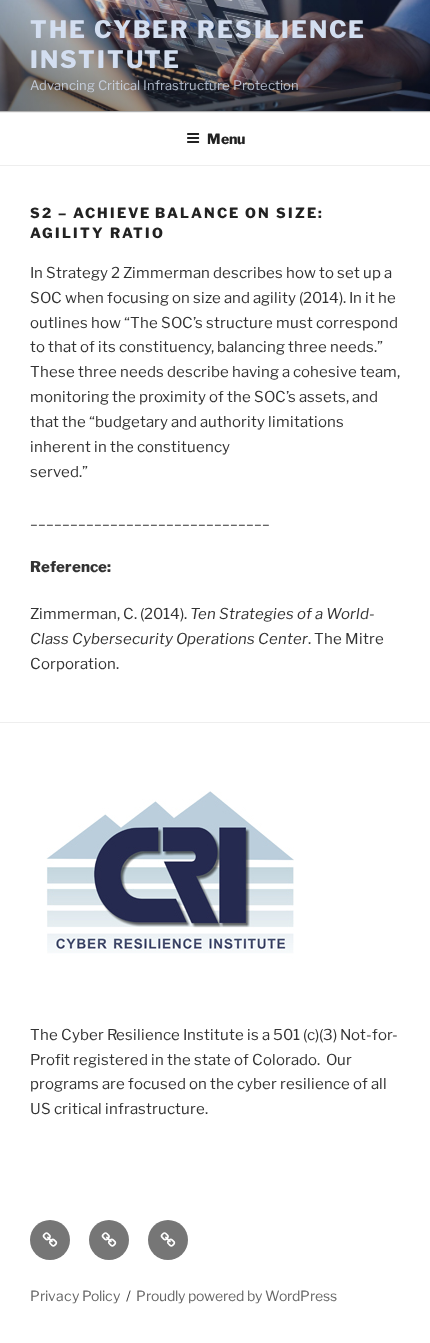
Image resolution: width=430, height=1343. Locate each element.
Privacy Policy (75, 1295)
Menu (226, 138)
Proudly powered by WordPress (236, 1295)
